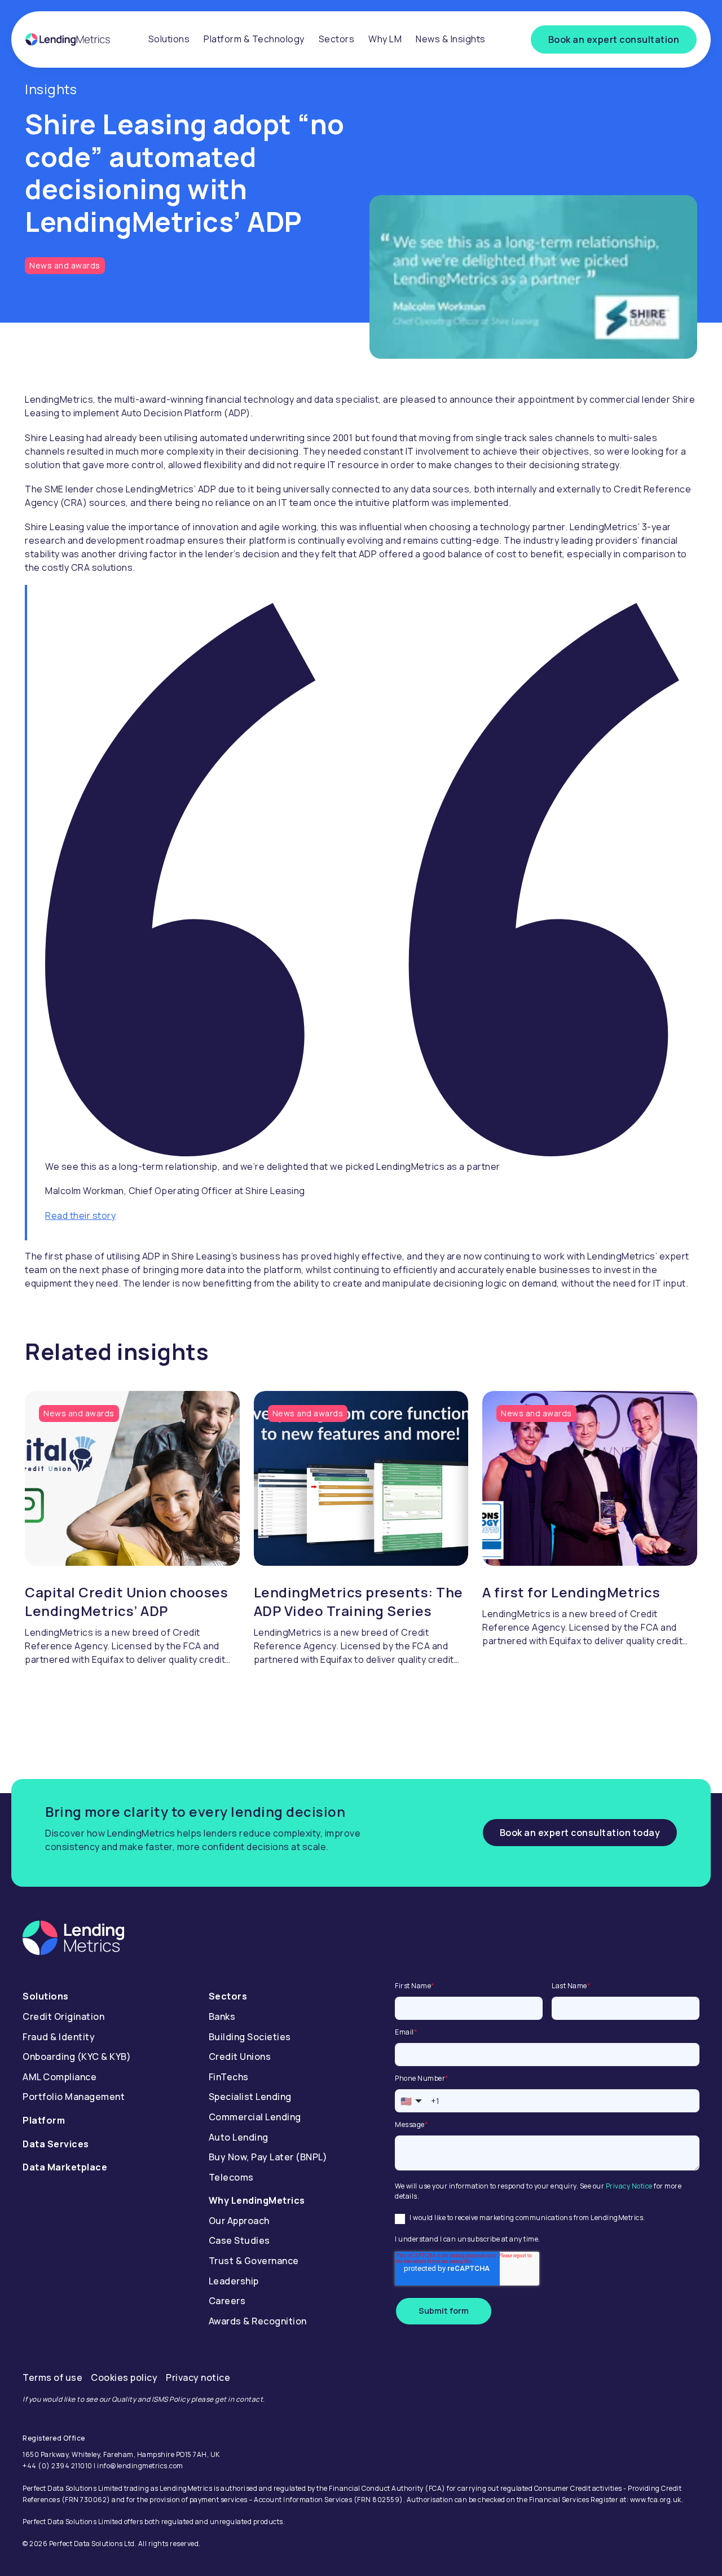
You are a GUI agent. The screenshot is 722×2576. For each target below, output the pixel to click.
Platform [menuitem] (44, 2120)
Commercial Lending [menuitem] (255, 2117)
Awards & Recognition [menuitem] (258, 2321)
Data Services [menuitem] (56, 2144)
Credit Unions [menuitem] (240, 2057)
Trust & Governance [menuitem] (254, 2261)
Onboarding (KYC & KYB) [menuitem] (77, 2057)
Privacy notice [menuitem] (198, 2377)
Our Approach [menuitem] (239, 2221)
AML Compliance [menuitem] (60, 2077)
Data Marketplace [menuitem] (65, 2167)
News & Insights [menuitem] (451, 39)
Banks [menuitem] (222, 2016)
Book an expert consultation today (580, 1833)
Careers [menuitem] (227, 2301)
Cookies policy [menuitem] (124, 2377)
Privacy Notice (629, 2186)
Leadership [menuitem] (234, 2281)
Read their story (80, 1216)
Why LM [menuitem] (385, 39)
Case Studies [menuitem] (239, 2240)
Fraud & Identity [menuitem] (59, 2037)
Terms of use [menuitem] (52, 2377)
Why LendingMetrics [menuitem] (257, 2200)
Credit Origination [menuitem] (63, 2016)
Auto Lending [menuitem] (239, 2137)
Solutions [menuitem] (169, 39)
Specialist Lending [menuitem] (250, 2097)
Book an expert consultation (614, 39)
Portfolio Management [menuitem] (74, 2097)
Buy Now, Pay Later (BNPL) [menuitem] (268, 2157)
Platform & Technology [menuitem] (254, 39)
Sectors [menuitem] (337, 39)
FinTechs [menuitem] (229, 2077)
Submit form (444, 2311)
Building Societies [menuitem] (250, 2037)
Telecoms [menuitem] (231, 2177)
